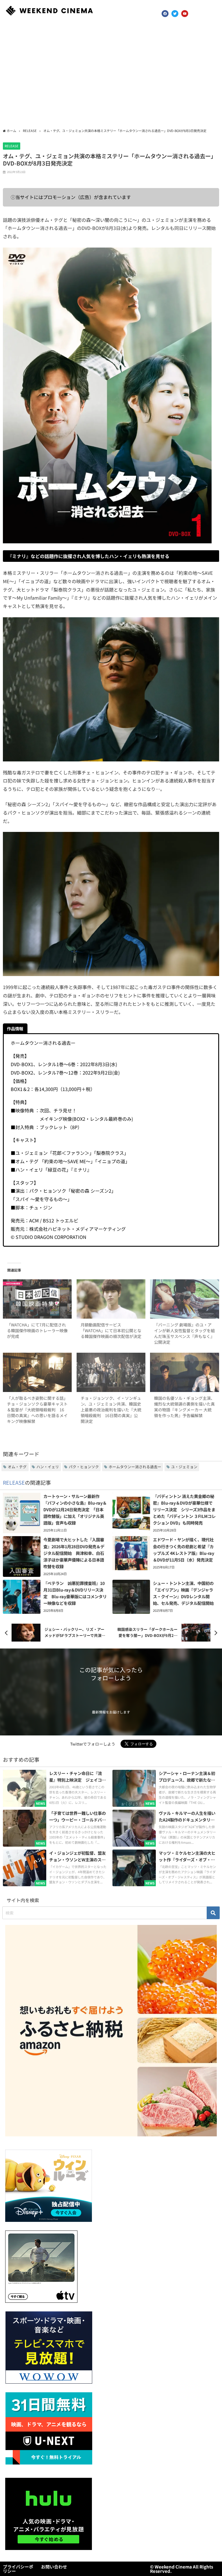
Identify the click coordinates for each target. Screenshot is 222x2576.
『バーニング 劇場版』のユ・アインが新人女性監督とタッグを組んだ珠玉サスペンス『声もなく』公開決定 (184, 1333)
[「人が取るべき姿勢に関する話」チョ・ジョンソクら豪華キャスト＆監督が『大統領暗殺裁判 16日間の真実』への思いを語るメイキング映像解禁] (37, 1372)
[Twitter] (175, 14)
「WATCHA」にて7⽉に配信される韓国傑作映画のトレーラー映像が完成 (37, 1330)
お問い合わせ (54, 2567)
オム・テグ (17, 1467)
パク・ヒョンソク (84, 1467)
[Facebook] (165, 14)
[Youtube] (185, 14)
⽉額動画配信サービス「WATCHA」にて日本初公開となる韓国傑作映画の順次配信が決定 (111, 1330)
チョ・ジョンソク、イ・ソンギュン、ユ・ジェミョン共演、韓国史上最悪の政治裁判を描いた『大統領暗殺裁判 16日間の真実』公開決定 (111, 1410)
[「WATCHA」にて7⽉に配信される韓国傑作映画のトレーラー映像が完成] (37, 1299)
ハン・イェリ (48, 1467)
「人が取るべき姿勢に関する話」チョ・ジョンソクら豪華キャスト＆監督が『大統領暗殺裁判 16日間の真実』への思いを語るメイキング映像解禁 (37, 1410)
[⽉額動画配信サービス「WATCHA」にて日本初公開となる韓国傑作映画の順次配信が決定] (111, 1299)
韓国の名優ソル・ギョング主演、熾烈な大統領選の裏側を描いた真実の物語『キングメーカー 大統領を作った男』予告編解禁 (184, 1407)
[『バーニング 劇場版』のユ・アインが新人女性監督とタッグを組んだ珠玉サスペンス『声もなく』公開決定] (184, 1299)
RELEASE (12, 146)
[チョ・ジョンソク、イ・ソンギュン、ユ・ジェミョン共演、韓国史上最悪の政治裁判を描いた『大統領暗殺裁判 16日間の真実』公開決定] (111, 1372)
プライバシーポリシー (18, 2569)
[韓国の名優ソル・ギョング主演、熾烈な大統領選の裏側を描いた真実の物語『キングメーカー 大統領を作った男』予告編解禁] (184, 1372)
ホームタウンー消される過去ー (135, 1467)
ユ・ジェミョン (184, 1467)
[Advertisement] (111, 75)
